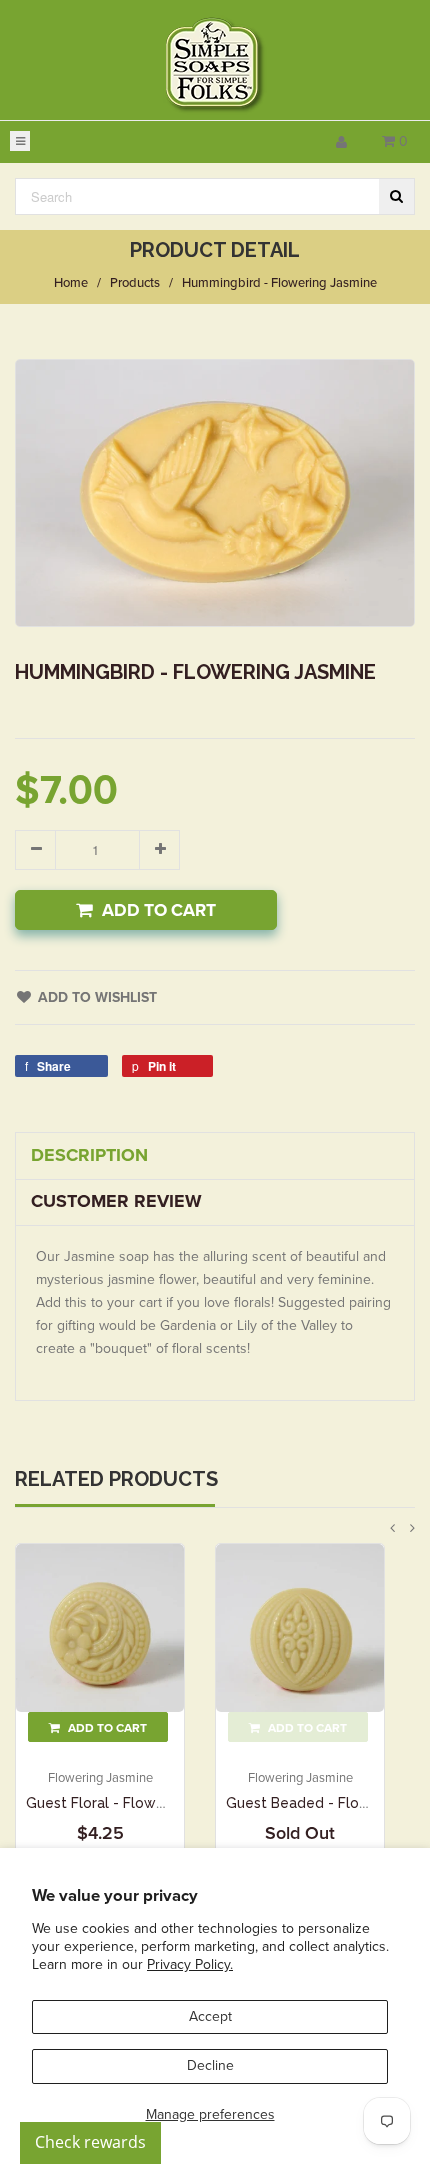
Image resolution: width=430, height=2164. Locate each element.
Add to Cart (159, 910)
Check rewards (90, 2142)
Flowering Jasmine (100, 1778)
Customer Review (116, 1201)
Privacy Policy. (190, 1964)
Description (89, 1155)
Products (135, 283)
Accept (210, 2016)
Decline (210, 2065)
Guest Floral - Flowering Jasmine (137, 1803)
